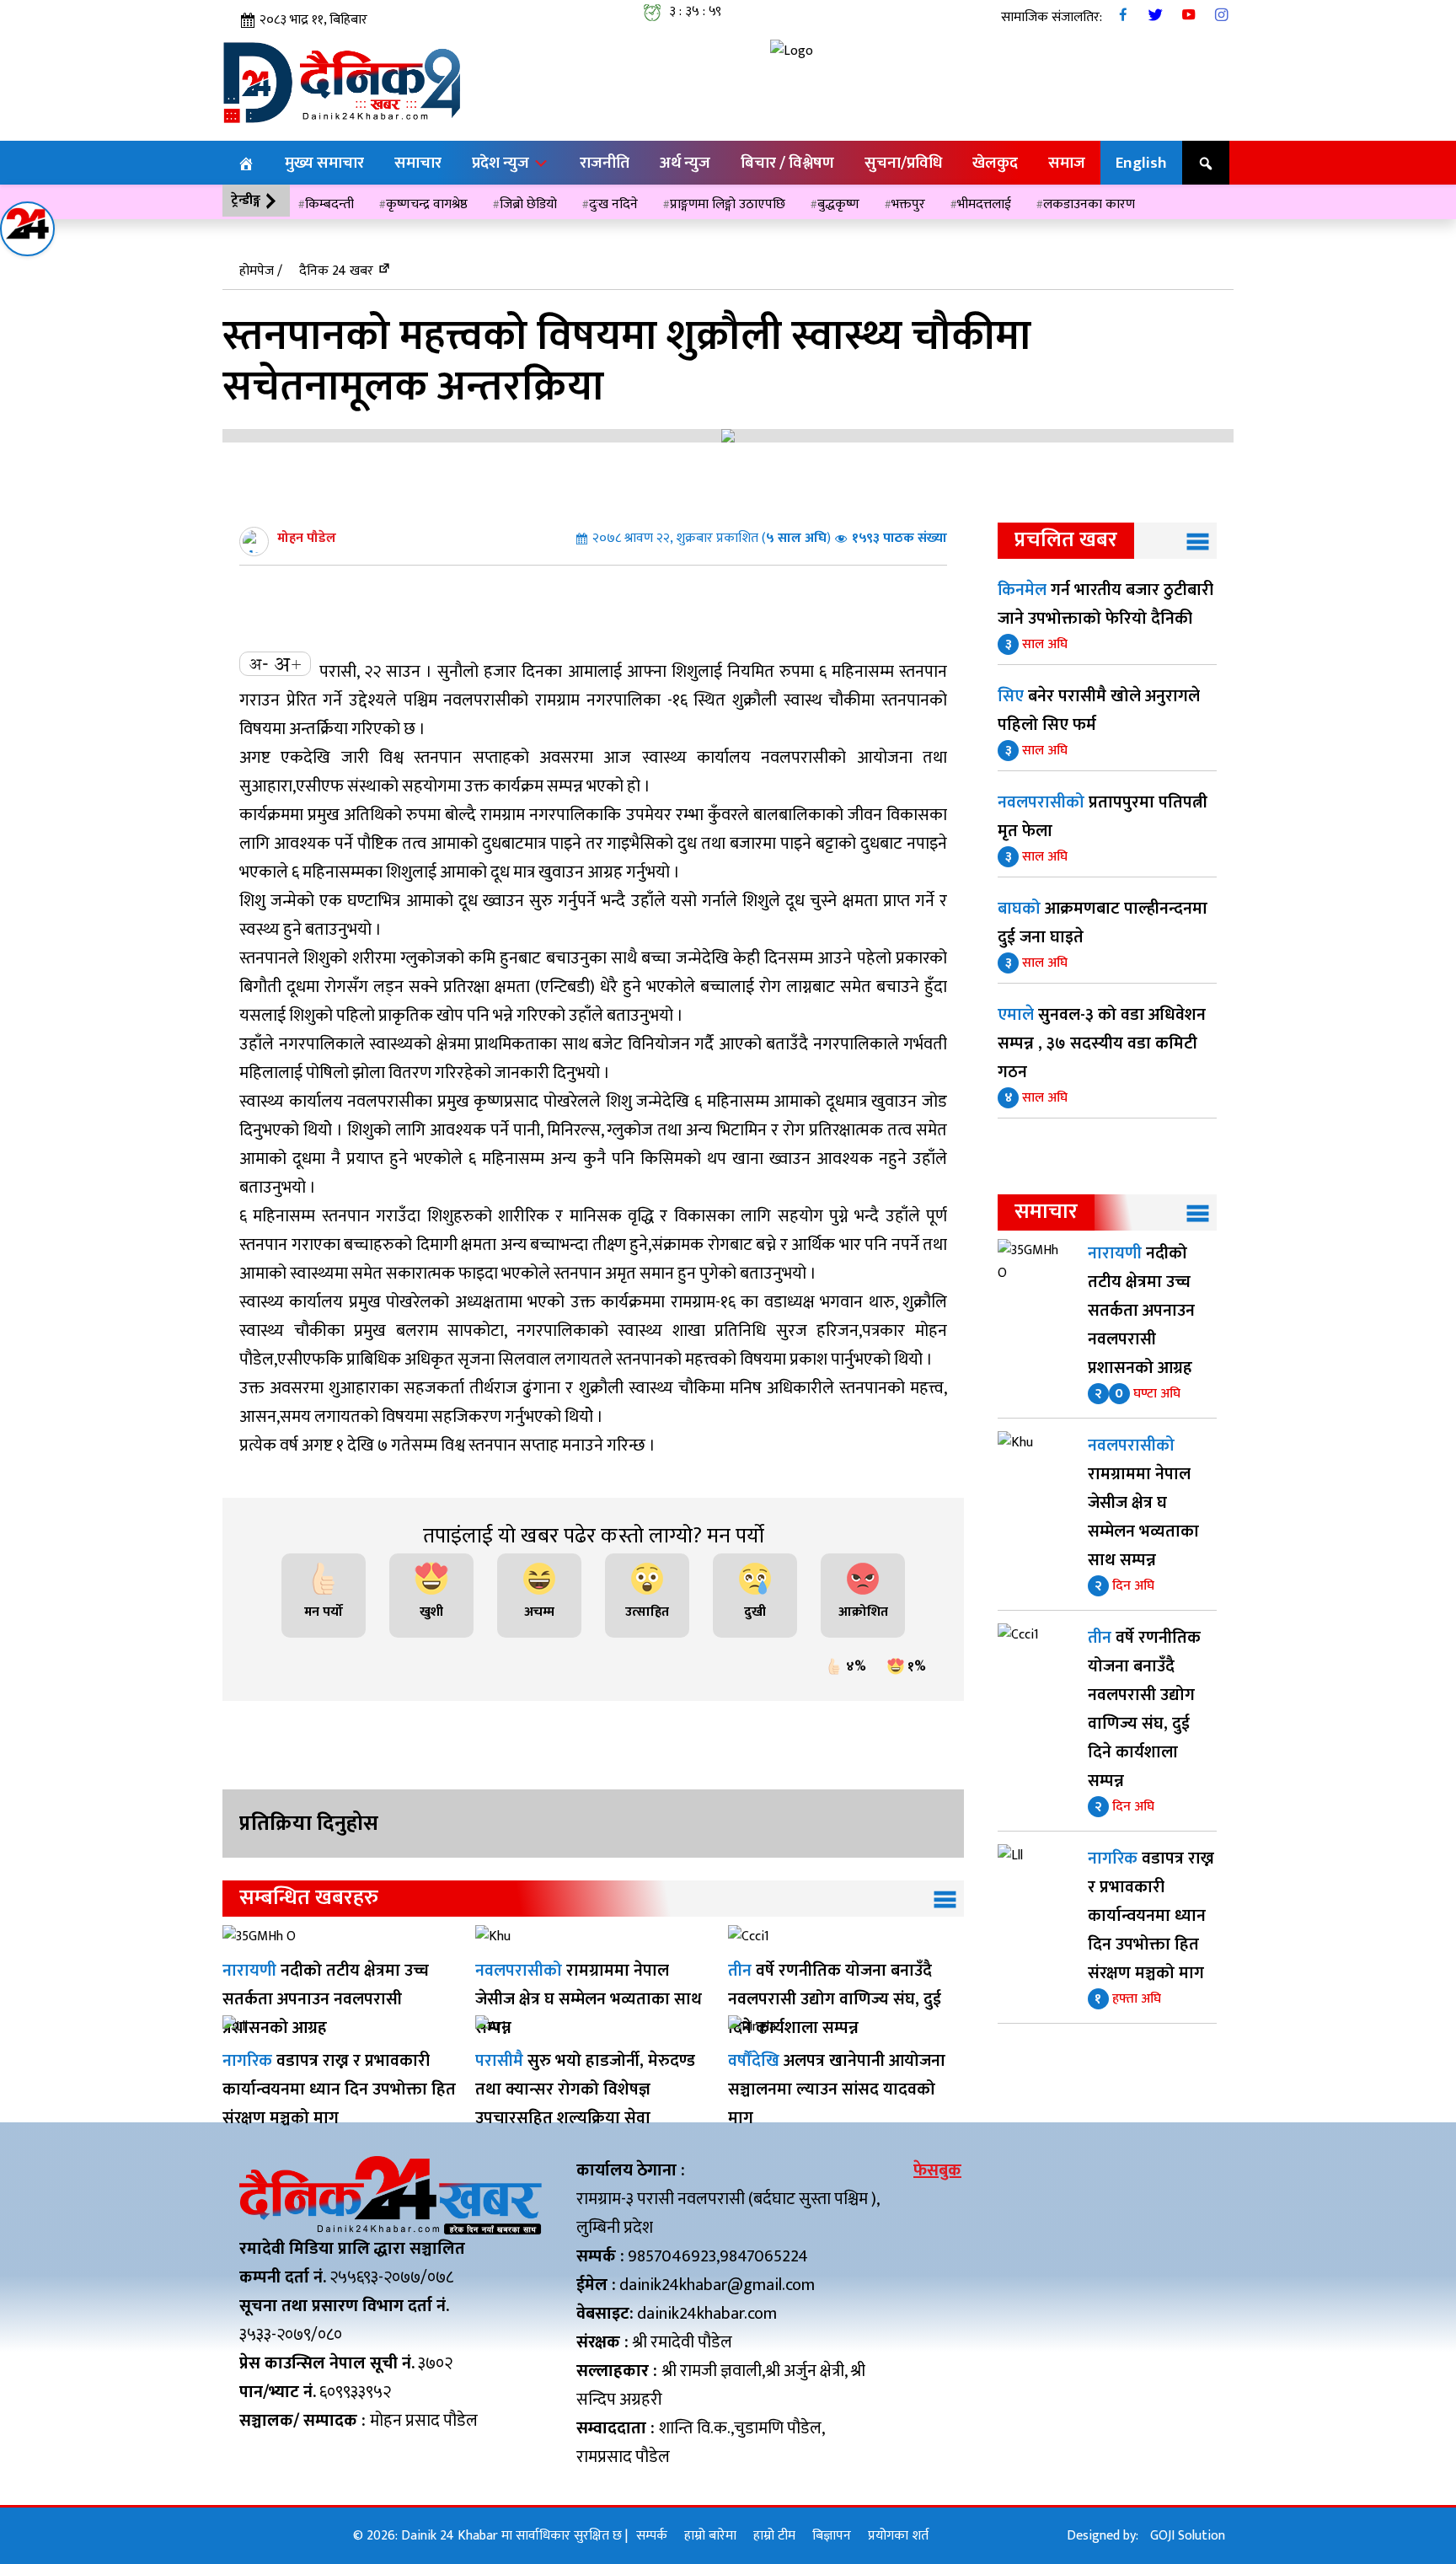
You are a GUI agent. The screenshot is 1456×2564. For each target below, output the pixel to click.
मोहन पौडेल (307, 538)
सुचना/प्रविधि (903, 163)
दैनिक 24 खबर (336, 271)
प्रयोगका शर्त (898, 2536)
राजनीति (605, 163)
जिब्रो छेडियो (528, 204)
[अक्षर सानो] (259, 664)
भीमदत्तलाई (984, 204)
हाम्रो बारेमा (710, 2536)
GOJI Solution (1188, 2536)
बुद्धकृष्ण (838, 204)
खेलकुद (995, 163)
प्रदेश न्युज (502, 163)
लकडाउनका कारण (1089, 204)
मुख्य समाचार (324, 163)
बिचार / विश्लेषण (787, 163)
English (1141, 163)
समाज (1067, 163)
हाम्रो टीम (774, 2536)
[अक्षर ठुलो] (287, 664)
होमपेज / (261, 271)
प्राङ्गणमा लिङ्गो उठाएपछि (728, 204)
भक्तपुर (908, 204)
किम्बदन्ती (329, 204)
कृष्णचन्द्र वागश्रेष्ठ (427, 204)
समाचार (418, 163)
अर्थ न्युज (685, 163)
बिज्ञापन (832, 2536)
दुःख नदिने (613, 204)
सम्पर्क (652, 2536)
